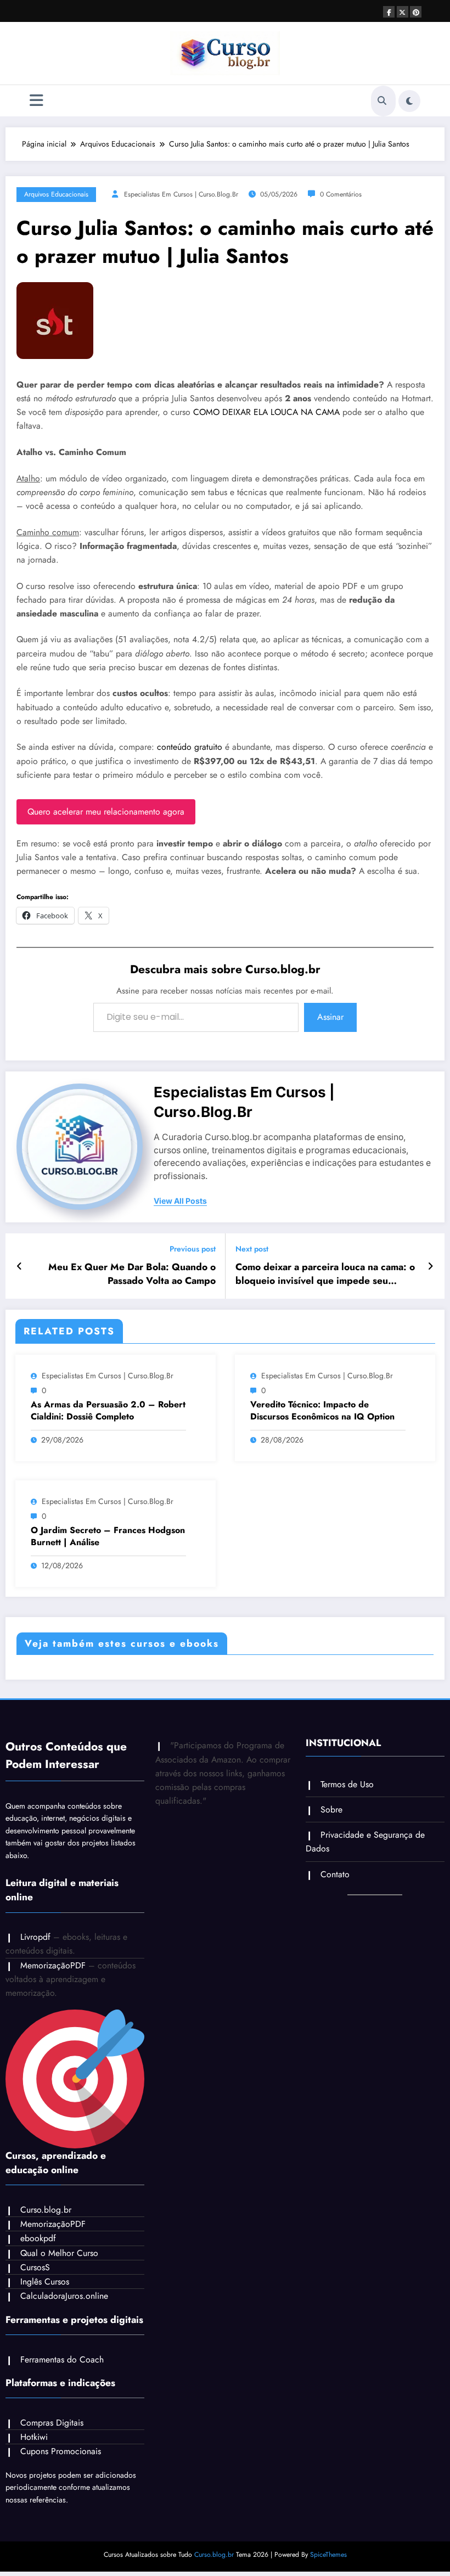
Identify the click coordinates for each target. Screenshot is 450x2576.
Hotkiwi (34, 2437)
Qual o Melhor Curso (59, 2253)
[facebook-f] (389, 12)
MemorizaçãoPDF (53, 1965)
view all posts (180, 1201)
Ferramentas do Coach (62, 2359)
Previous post (193, 1249)
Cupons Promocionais (61, 2451)
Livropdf (35, 1937)
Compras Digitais (52, 2423)
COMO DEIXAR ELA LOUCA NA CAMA (266, 412)
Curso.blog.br (46, 2210)
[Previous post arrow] (19, 1266)
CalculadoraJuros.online (64, 2296)
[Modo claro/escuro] (409, 101)
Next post (252, 1249)
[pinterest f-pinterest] (416, 12)
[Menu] (36, 101)
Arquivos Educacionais (56, 194)
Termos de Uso (347, 1784)
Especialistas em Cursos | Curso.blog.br (181, 194)
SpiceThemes (328, 2555)
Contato (335, 1874)
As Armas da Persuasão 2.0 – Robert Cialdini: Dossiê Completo (108, 1411)
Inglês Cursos (45, 2282)
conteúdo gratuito (190, 747)
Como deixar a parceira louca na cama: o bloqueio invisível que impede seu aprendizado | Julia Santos (325, 1274)
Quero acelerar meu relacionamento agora (106, 812)
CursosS (35, 2267)
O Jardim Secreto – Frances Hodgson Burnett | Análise (108, 1536)
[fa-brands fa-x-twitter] (403, 12)
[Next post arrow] (431, 1266)
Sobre (331, 1809)
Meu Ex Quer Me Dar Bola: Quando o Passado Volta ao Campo (132, 1274)
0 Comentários (341, 194)
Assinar (330, 1017)
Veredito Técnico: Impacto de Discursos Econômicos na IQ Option (322, 1411)
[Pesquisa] (382, 101)
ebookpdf (38, 2238)
